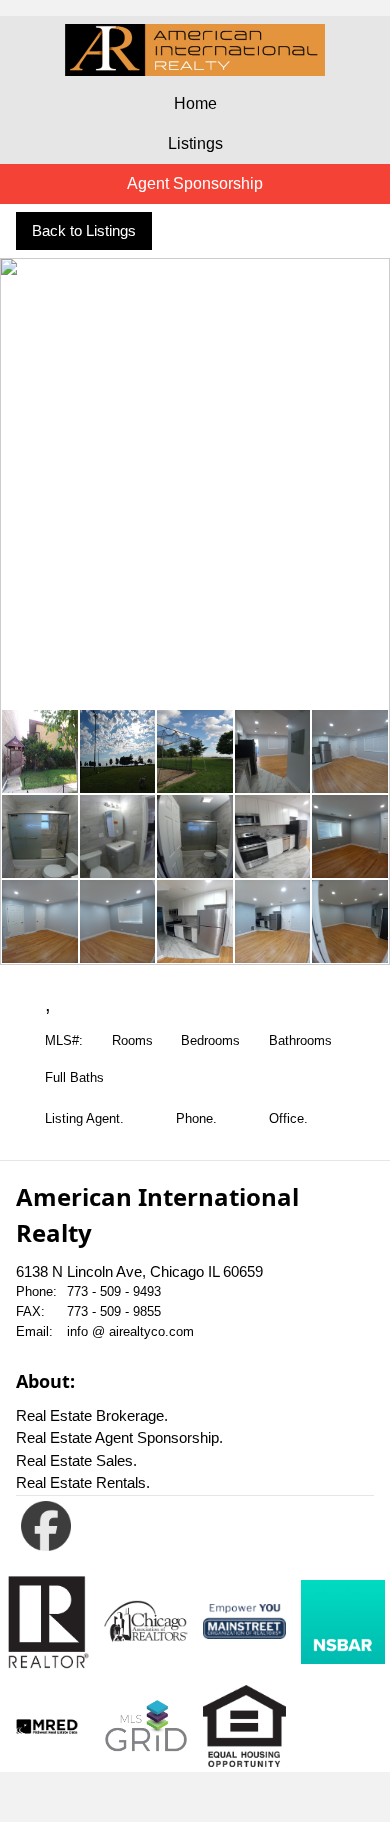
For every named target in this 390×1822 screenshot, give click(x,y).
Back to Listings (84, 230)
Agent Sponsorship (195, 183)
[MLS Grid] (146, 1726)
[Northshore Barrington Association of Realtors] (343, 1622)
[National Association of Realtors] (47, 1622)
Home (195, 103)
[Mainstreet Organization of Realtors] (245, 1621)
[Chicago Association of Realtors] (146, 1621)
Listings (195, 143)
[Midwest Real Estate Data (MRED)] (47, 1727)
